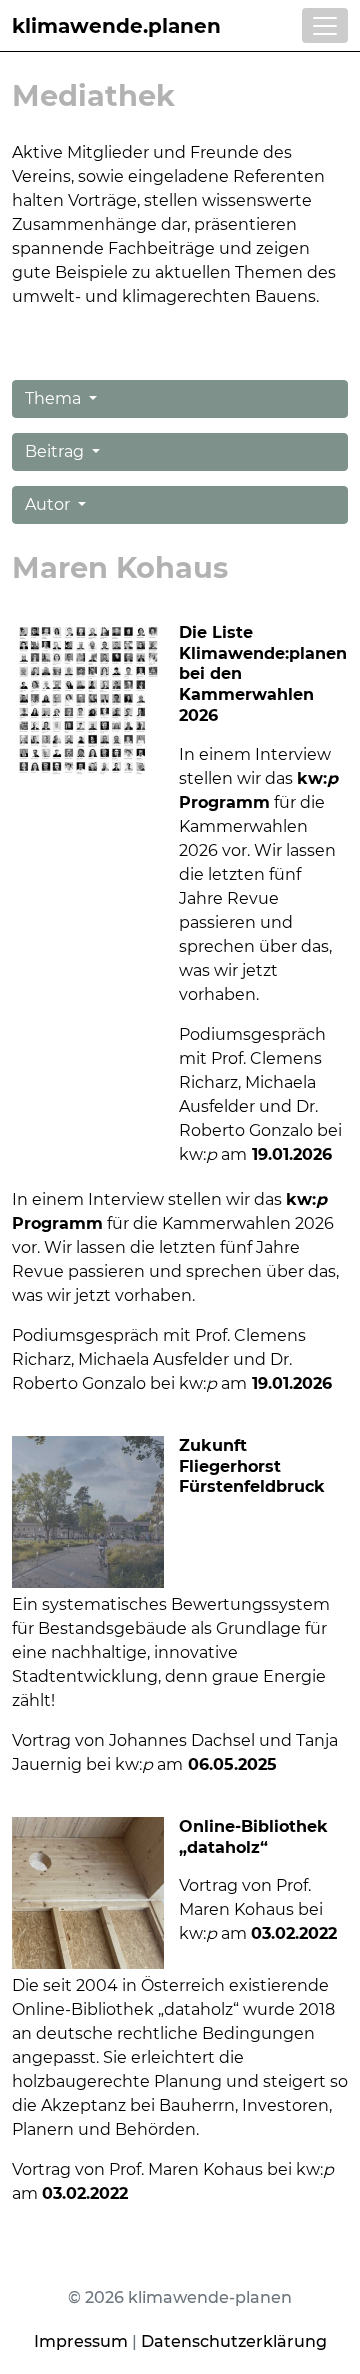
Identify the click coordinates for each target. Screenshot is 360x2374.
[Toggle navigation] (325, 25)
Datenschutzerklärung (234, 2341)
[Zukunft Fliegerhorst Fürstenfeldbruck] (88, 1510)
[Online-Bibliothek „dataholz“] (88, 1891)
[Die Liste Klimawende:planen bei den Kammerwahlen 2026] (88, 697)
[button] (180, 399)
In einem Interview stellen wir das (149, 1199)
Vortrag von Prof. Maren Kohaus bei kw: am (251, 1909)
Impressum (81, 2341)
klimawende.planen (116, 26)
